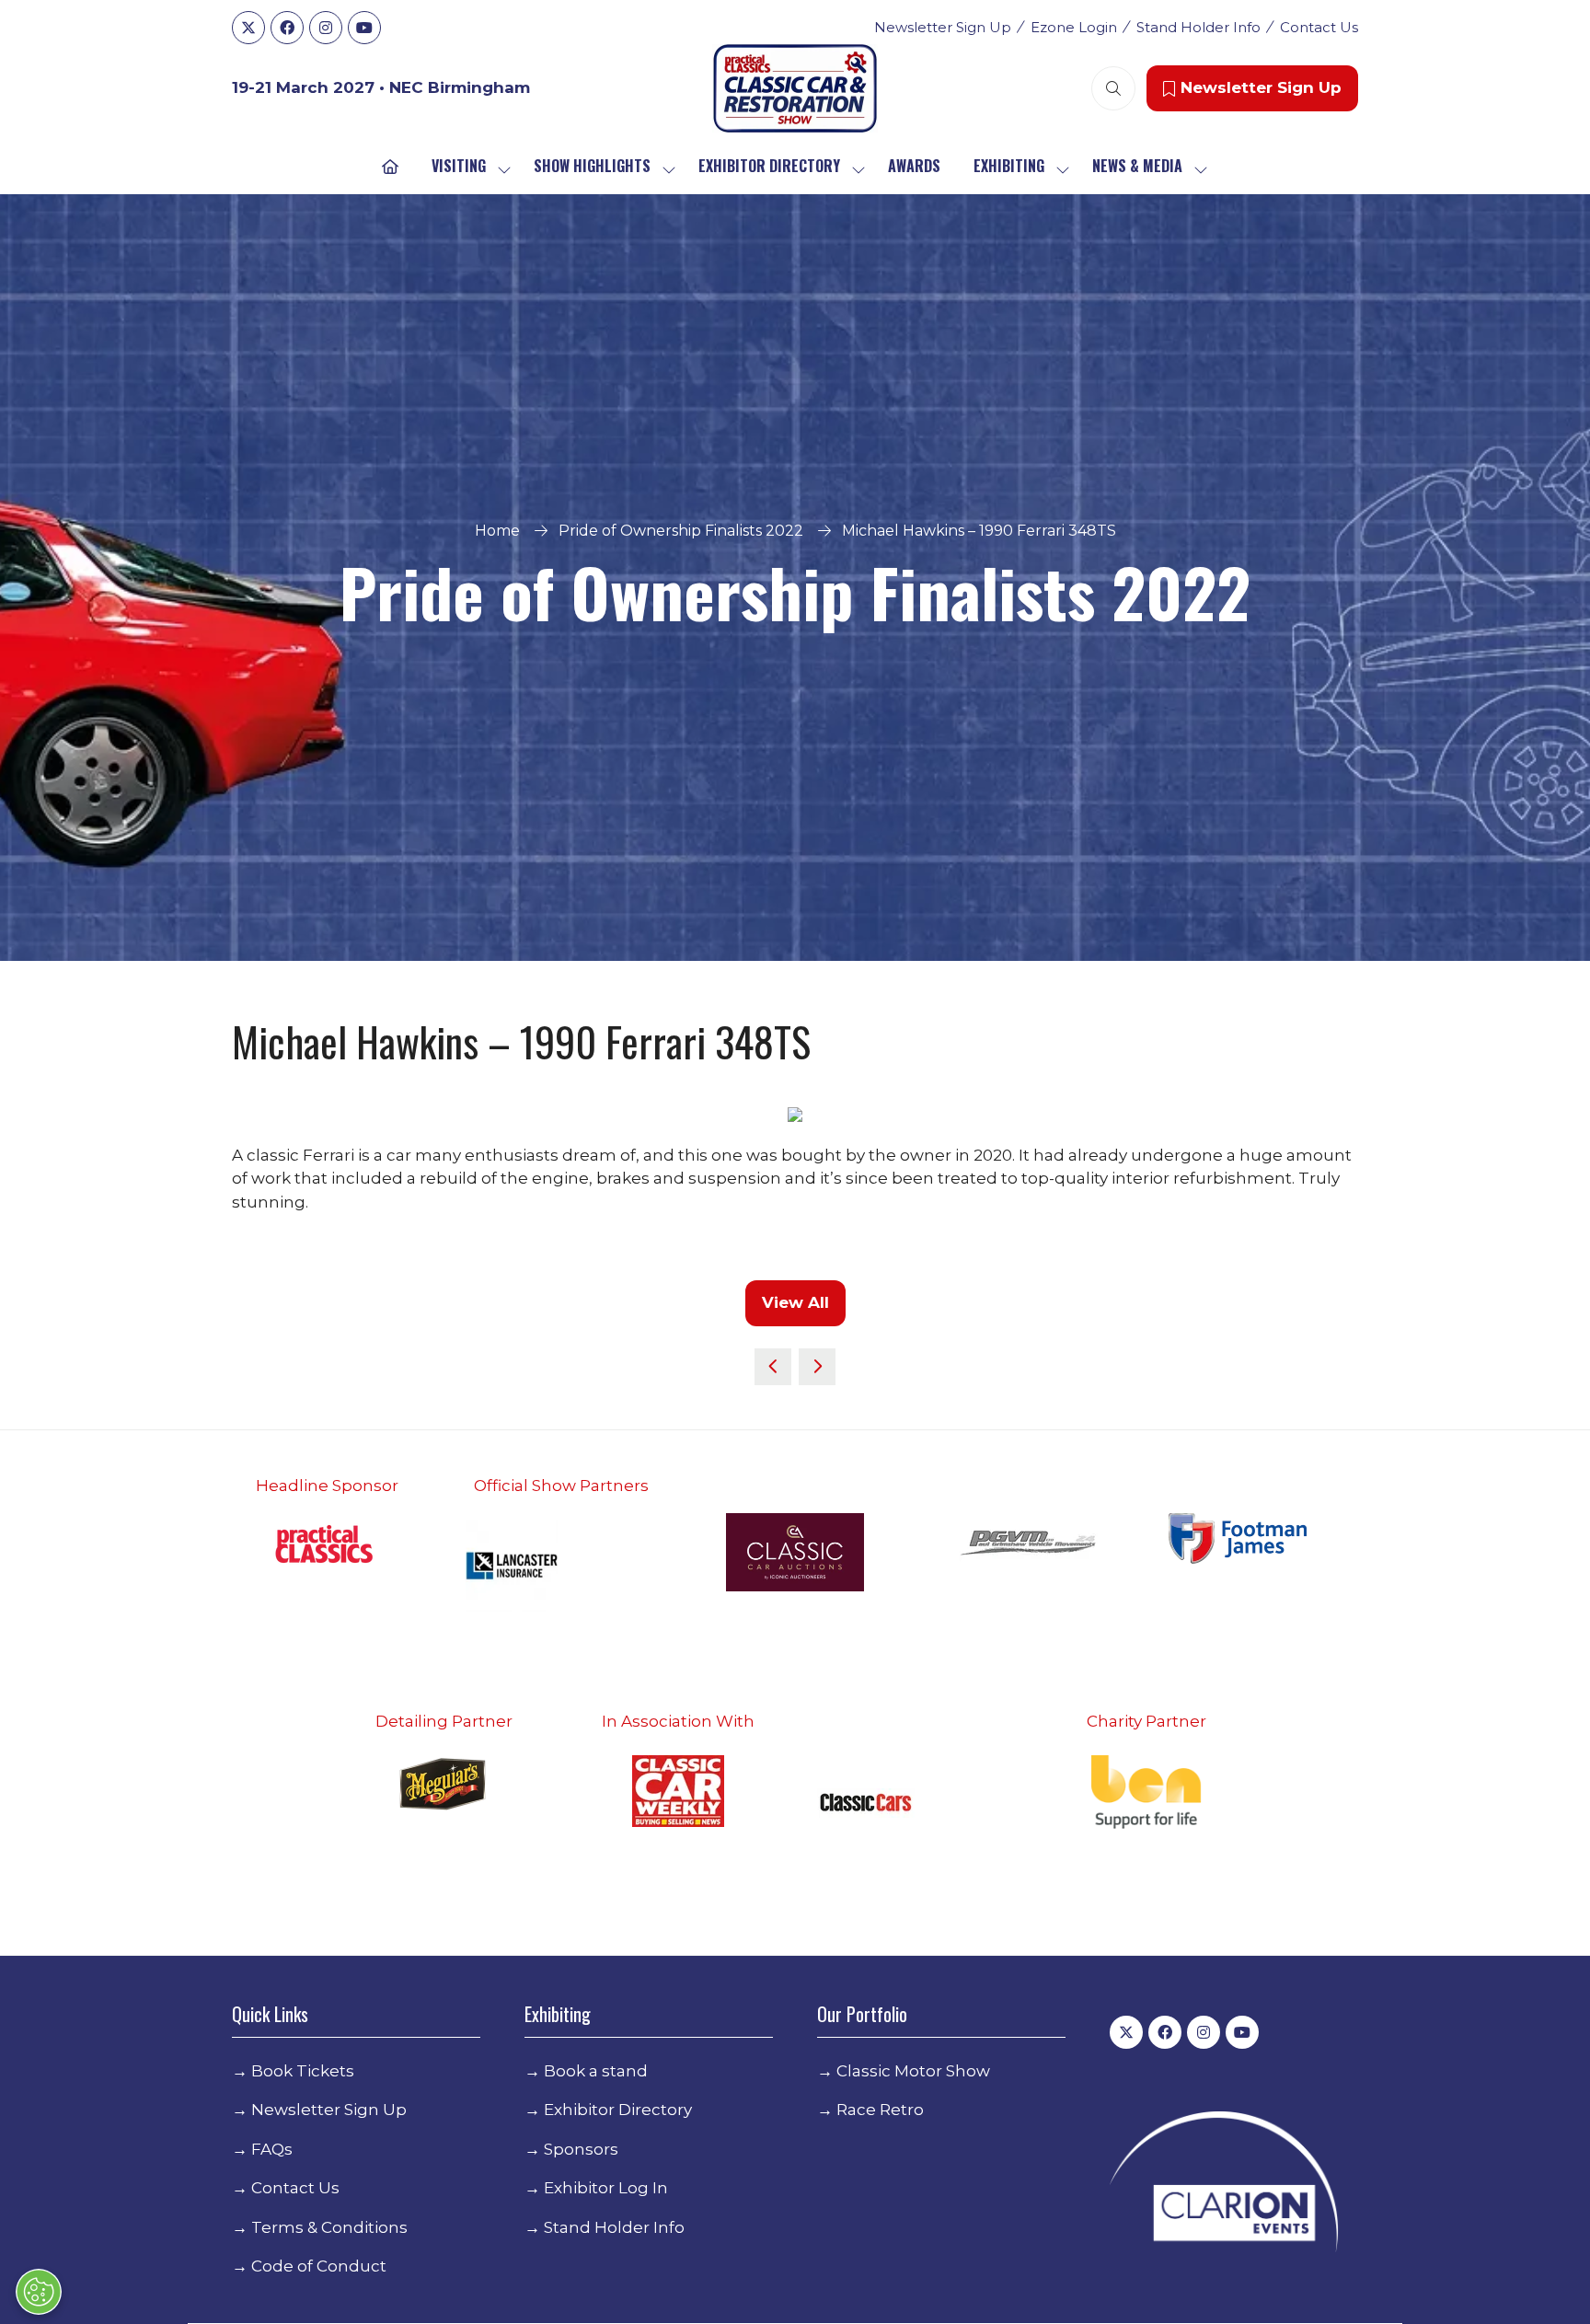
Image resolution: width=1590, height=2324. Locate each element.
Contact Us (1319, 27)
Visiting (459, 166)
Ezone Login (1074, 27)
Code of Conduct (319, 2266)
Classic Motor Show (913, 2071)
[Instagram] (326, 28)
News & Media (1137, 166)
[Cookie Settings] (39, 2292)
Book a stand (596, 2071)
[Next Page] (817, 1367)
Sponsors (581, 2149)
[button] (1113, 88)
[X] (248, 28)
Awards (914, 166)
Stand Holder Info (1198, 27)
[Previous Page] (773, 1367)
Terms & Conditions (329, 2227)
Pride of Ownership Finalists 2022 (681, 531)
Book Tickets (303, 2071)
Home (497, 531)
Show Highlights (592, 166)
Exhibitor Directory (769, 166)
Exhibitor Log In (606, 2188)
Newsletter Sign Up (943, 27)
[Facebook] (287, 28)
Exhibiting (1009, 166)
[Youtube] (364, 28)
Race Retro (880, 2110)
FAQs (272, 2149)
